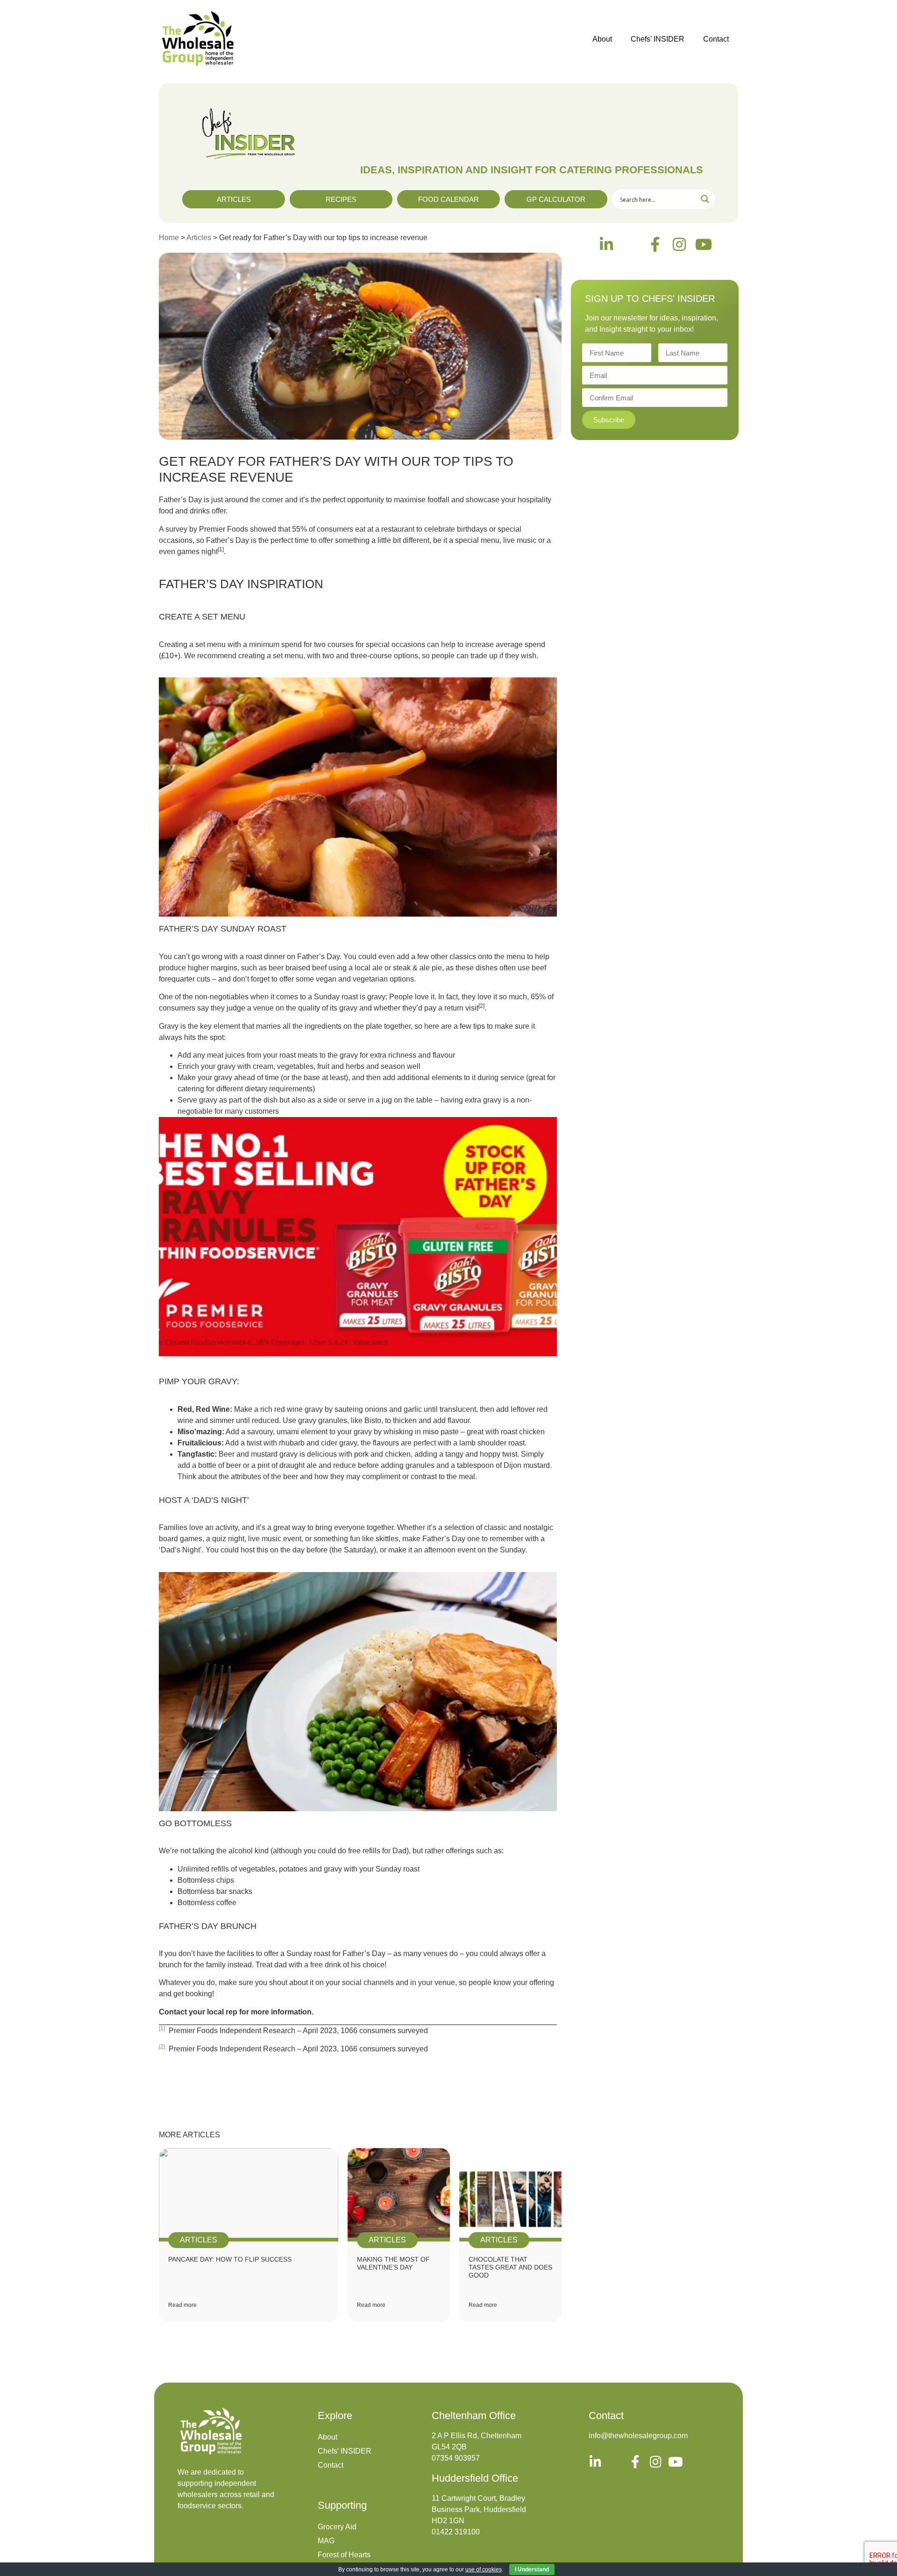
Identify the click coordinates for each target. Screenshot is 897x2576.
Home (169, 238)
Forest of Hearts (344, 2555)
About (602, 39)
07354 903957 (456, 2458)
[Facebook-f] (655, 244)
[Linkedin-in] (606, 244)
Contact (716, 39)
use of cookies (484, 2569)
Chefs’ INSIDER (658, 39)
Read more (182, 2305)
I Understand (532, 2569)
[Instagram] (679, 244)
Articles (199, 238)
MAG (326, 2541)
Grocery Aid (337, 2527)
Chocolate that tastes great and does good (510, 2267)
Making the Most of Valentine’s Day (393, 2263)
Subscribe (609, 420)
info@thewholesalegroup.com (638, 2436)
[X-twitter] (631, 244)
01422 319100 (456, 2532)
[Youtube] (704, 244)
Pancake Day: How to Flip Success (230, 2259)
